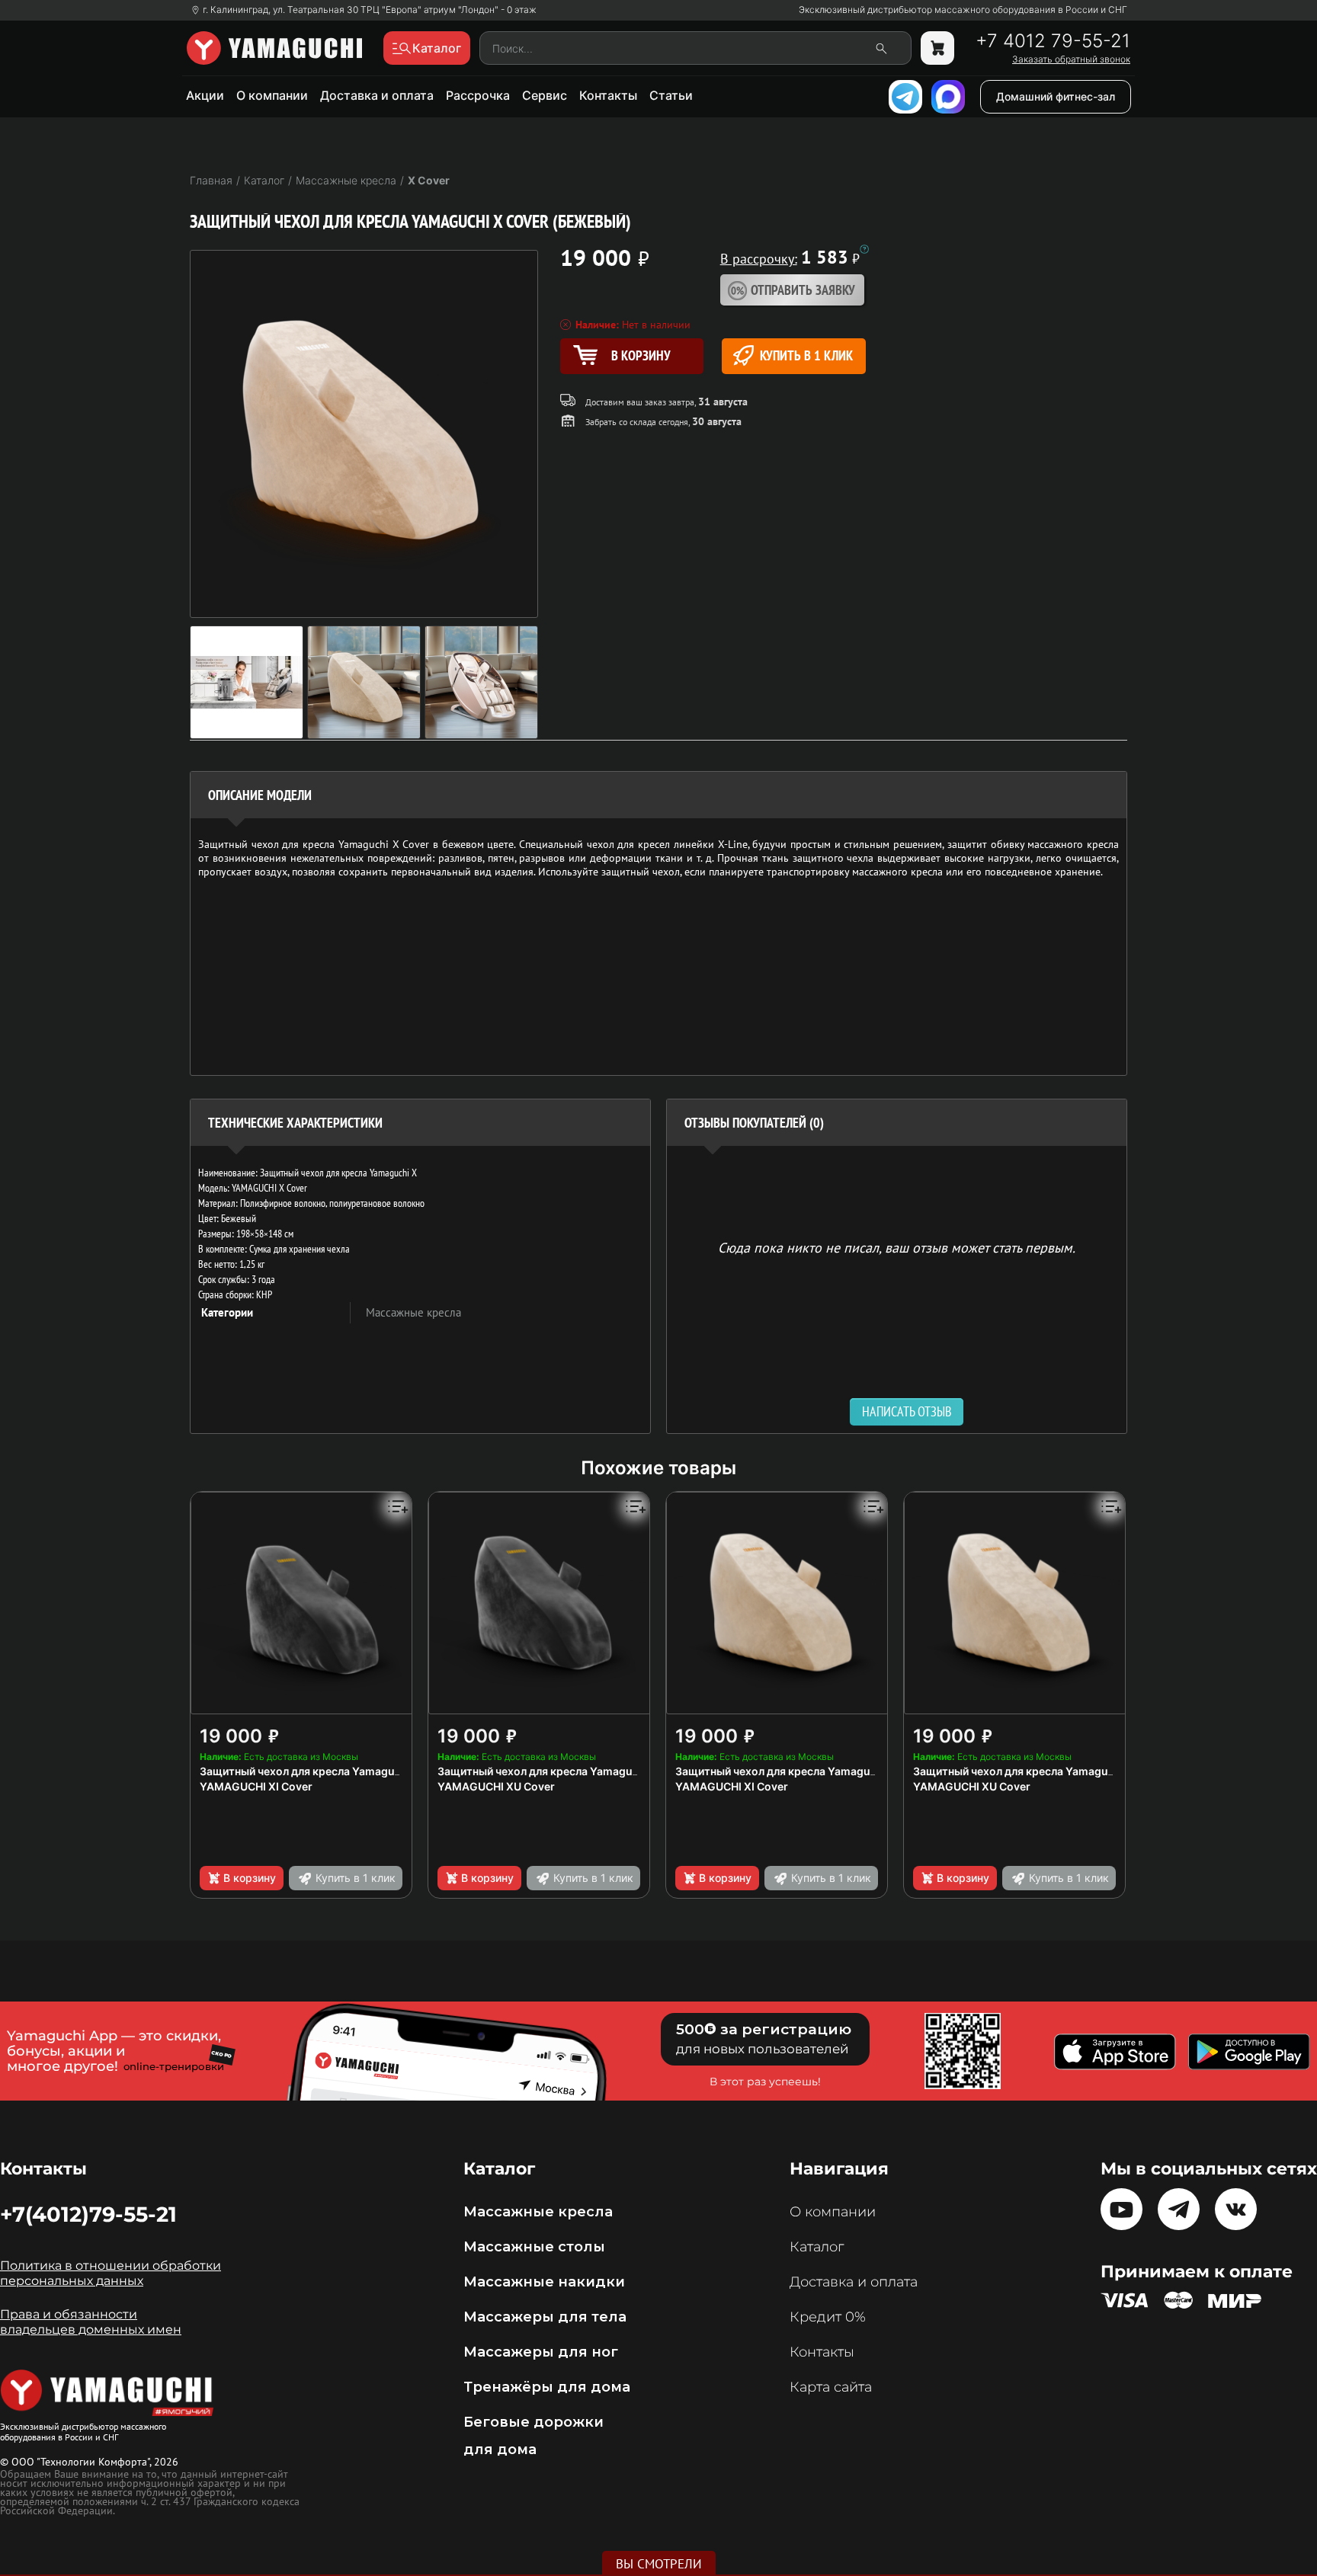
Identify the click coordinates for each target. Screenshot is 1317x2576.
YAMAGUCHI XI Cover (256, 1786)
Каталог (817, 2247)
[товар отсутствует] (937, 48)
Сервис (545, 95)
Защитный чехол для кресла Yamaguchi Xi (312, 1771)
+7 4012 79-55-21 (1053, 41)
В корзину (250, 1878)
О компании (272, 95)
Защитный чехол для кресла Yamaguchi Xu (551, 1771)
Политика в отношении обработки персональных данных (111, 2273)
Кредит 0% (828, 2317)
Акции (205, 95)
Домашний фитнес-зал (1056, 96)
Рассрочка (478, 95)
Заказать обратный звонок (1071, 59)
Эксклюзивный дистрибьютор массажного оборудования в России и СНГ (963, 10)
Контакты (608, 95)
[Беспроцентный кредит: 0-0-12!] (864, 249)
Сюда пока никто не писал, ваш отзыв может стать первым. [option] (897, 1247)
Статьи (671, 95)
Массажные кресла (413, 1312)
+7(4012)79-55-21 (88, 2214)
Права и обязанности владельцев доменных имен (91, 2322)
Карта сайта (831, 2387)
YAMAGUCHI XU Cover (496, 1786)
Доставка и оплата (377, 95)
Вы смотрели (659, 2564)
